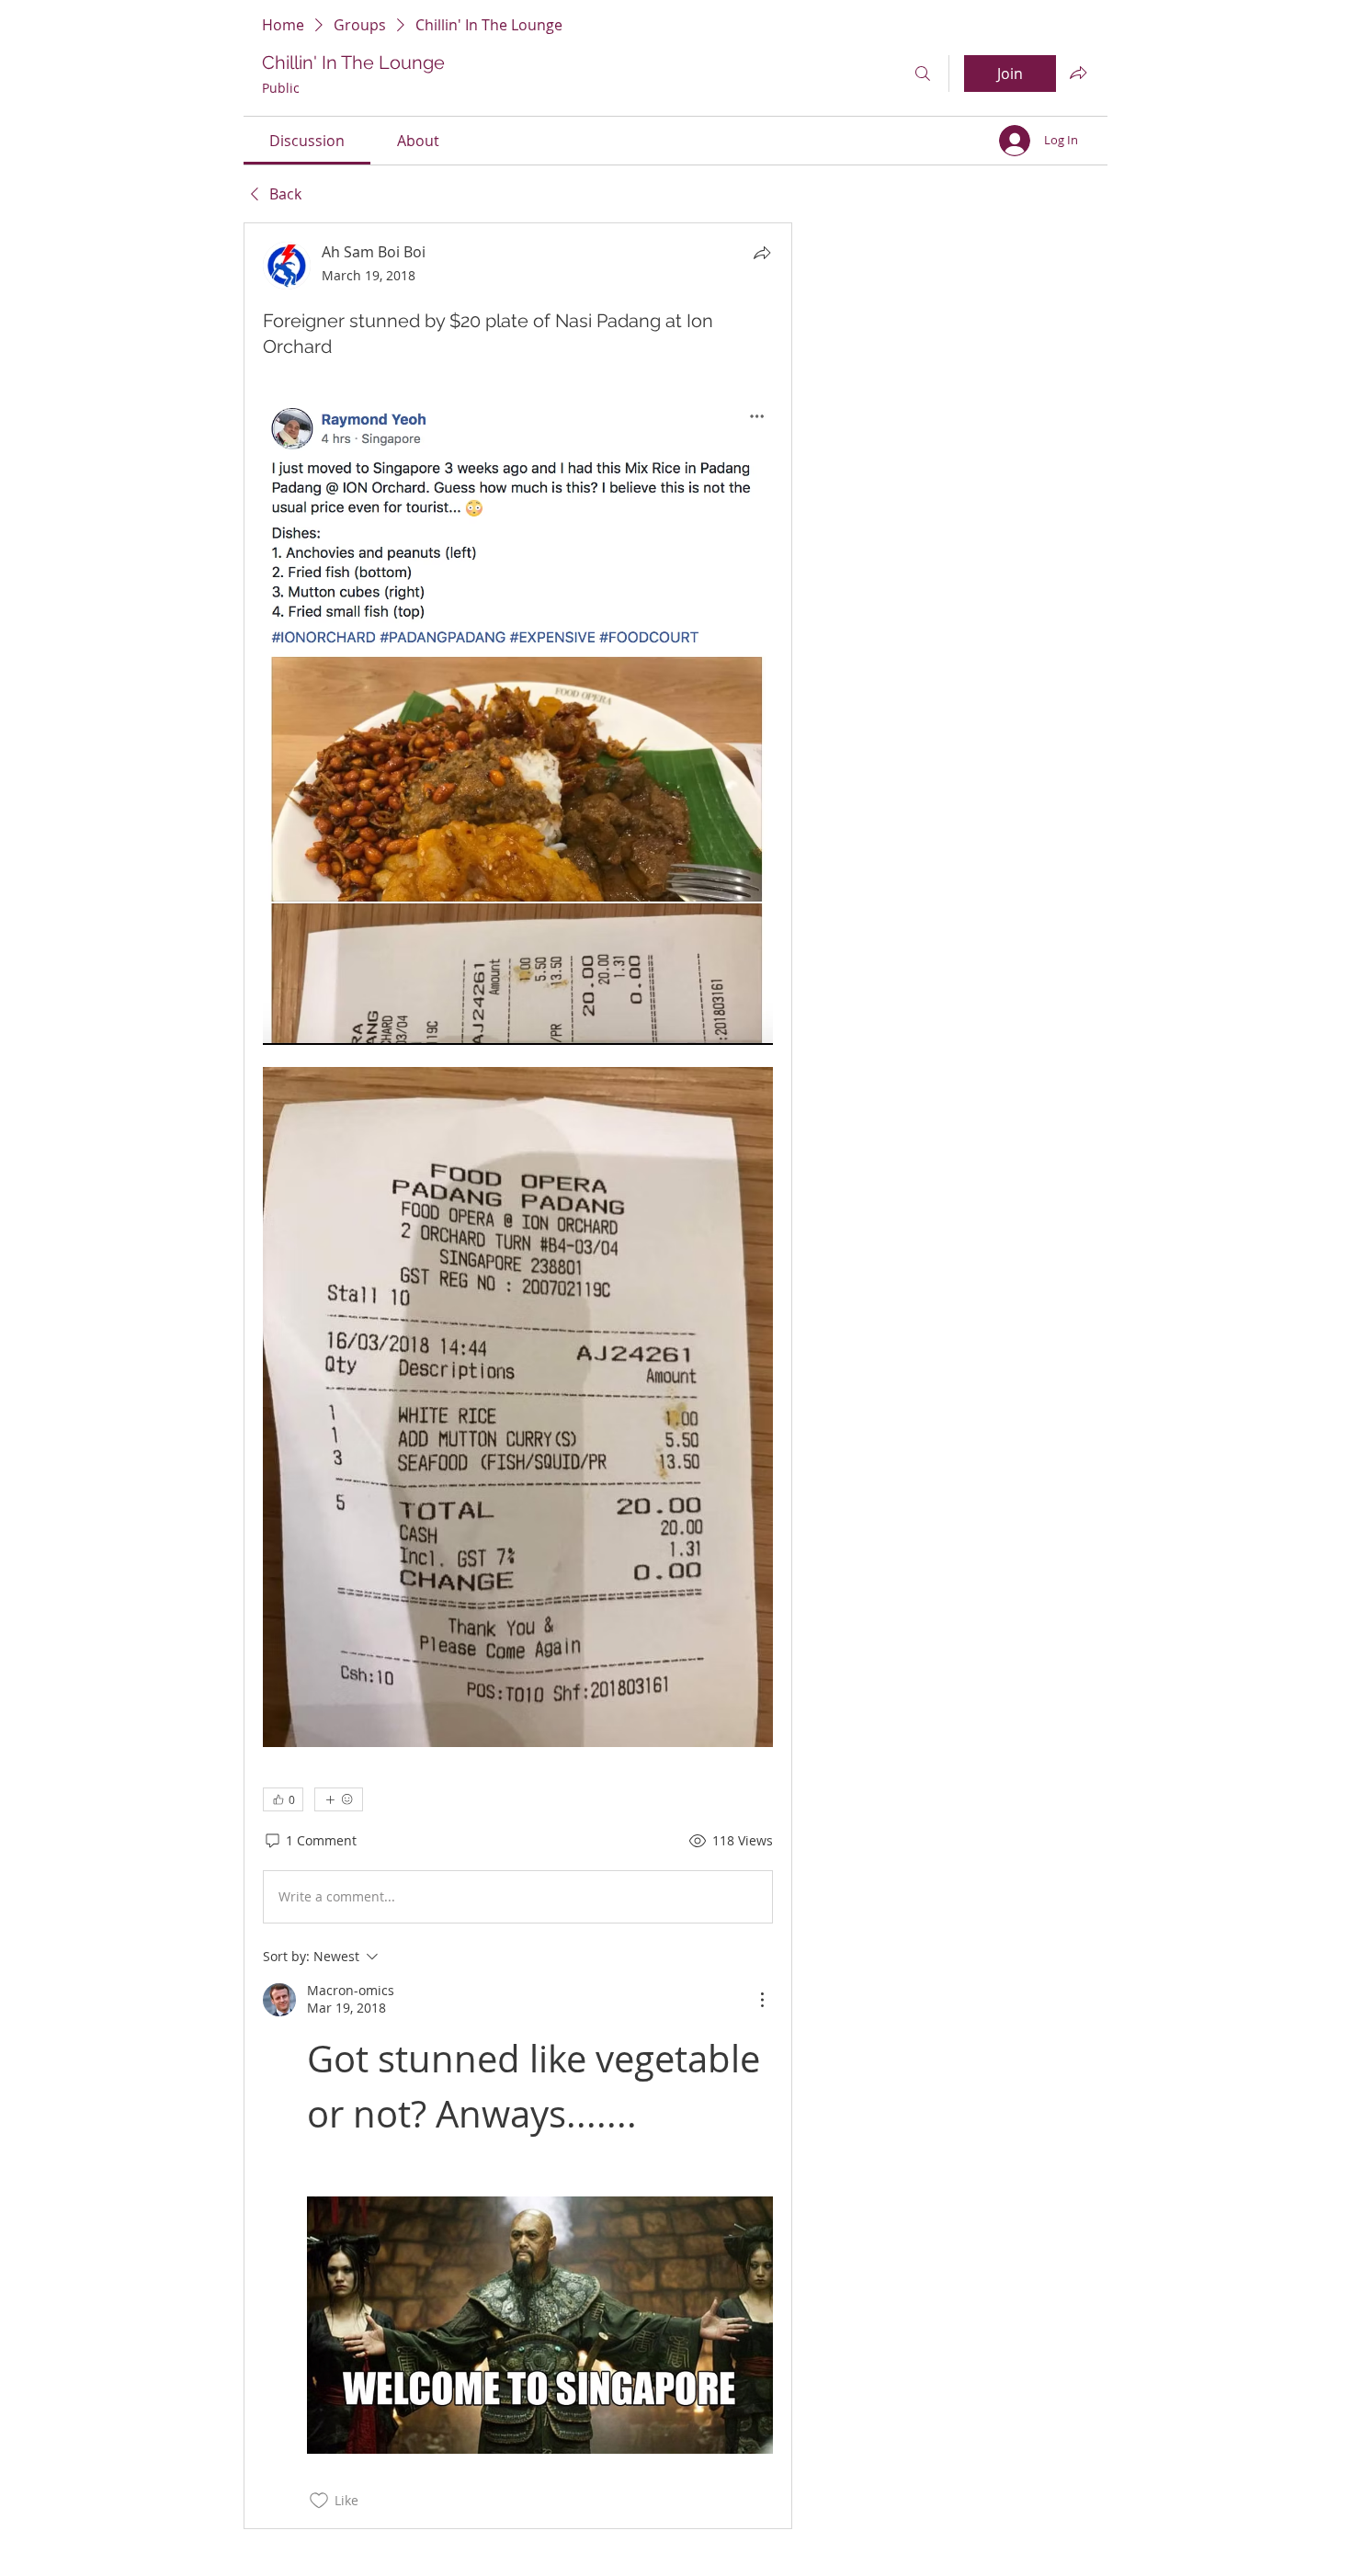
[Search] (923, 74)
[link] (307, 141)
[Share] (762, 253)
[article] (518, 1376)
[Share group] (1078, 73)
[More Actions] (762, 2000)
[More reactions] (339, 1799)
